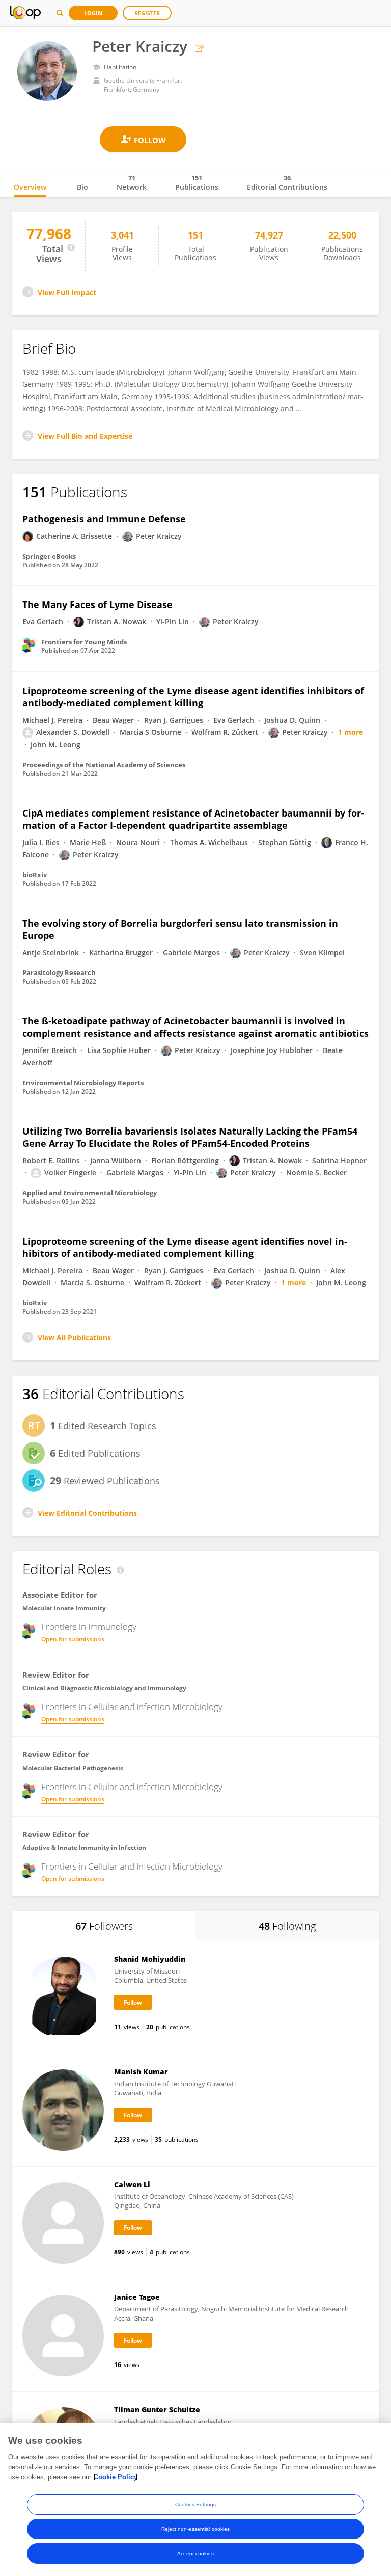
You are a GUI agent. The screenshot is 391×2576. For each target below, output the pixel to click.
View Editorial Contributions (87, 1513)
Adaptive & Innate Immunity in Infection (84, 1847)
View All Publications (74, 1338)
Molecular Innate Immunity (64, 1608)
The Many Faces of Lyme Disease (97, 604)
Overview (30, 187)
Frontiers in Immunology (89, 1627)
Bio (82, 187)
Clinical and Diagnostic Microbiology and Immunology (104, 1688)
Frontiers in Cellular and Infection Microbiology (132, 1707)
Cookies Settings (195, 2504)
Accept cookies (195, 2553)
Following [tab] (287, 1926)
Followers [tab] (104, 1926)
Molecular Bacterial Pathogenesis (73, 1768)
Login (93, 13)
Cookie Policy (116, 2477)
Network (132, 182)
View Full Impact (67, 292)
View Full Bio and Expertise (85, 436)
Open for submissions (73, 1639)
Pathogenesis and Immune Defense (104, 519)
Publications (197, 182)
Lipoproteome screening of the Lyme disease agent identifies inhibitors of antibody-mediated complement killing (193, 697)
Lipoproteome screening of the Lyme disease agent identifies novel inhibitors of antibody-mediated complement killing (185, 1247)
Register (147, 13)
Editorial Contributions (287, 182)
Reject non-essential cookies (196, 2529)
